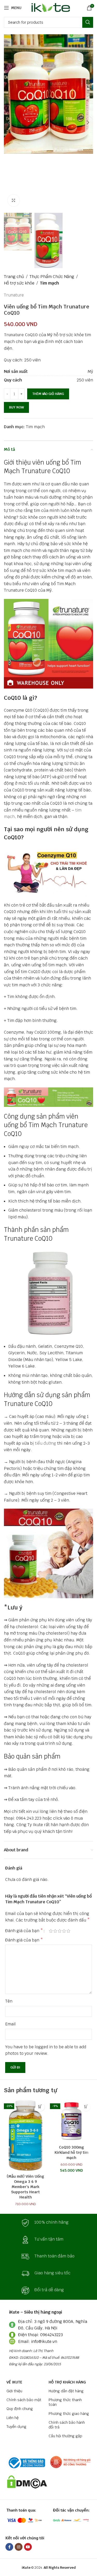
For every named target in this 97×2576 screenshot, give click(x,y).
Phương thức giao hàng (69, 2414)
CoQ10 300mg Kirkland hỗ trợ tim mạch (72, 2152)
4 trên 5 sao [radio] (64, 1931)
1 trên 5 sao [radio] (51, 1931)
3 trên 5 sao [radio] (60, 1931)
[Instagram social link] (19, 2547)
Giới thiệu (14, 2391)
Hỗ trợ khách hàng (67, 2382)
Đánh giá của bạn (24, 1931)
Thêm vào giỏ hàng (48, 394)
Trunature (14, 295)
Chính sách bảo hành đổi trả (67, 2425)
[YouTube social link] (28, 2547)
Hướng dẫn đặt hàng (66, 2391)
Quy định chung (20, 2409)
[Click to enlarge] (14, 200)
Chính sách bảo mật (24, 2400)
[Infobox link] (49, 2223)
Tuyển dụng (16, 2427)
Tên (9, 2001)
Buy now (16, 407)
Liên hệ (13, 2418)
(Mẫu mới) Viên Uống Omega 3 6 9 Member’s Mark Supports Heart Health (25, 2187)
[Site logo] (50, 7)
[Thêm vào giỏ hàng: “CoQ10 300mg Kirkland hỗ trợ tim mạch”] (86, 2107)
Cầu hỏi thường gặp (65, 2436)
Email (10, 2024)
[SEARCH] (88, 22)
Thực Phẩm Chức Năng (52, 277)
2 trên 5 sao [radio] (55, 1931)
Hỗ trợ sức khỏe (19, 283)
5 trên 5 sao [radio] (68, 1931)
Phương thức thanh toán (65, 2402)
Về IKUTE (14, 2382)
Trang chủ (14, 277)
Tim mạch (49, 283)
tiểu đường (46, 1443)
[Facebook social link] (9, 2547)
